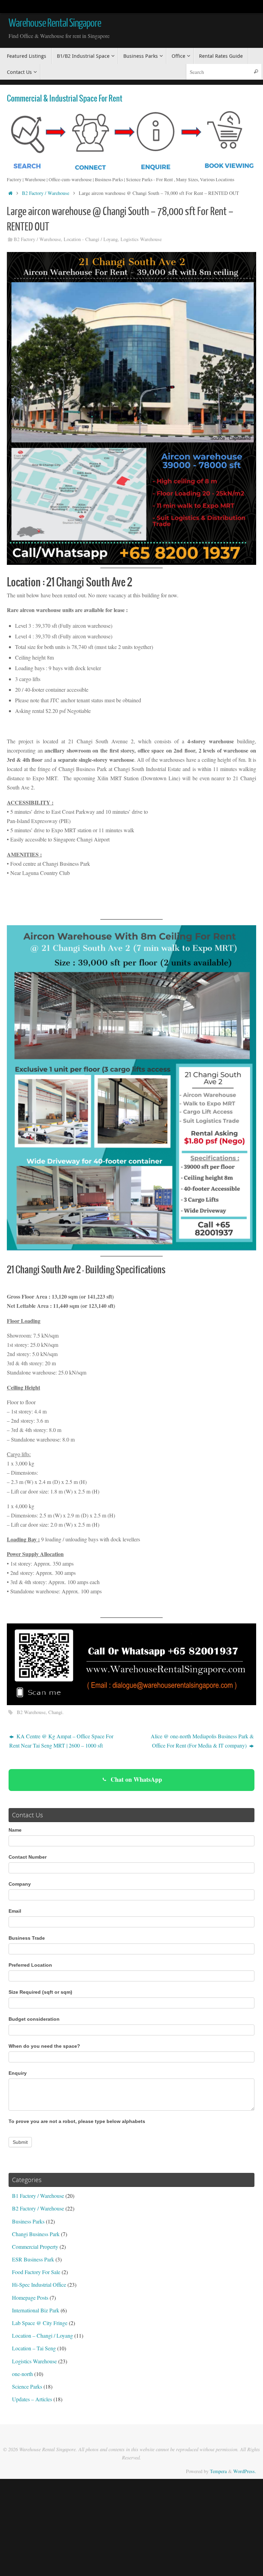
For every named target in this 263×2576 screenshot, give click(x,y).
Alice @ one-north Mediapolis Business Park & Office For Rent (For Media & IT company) (202, 1741)
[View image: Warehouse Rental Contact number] (131, 1664)
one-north (22, 2374)
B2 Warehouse (31, 1712)
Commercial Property (35, 2247)
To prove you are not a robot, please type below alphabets (77, 2121)
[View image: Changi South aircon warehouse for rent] (131, 1088)
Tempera (218, 2471)
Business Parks (28, 2221)
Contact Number (28, 1857)
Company (20, 1884)
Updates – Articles (32, 2399)
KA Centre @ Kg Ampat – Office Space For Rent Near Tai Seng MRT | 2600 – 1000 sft (61, 1741)
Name (15, 1830)
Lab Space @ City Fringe (40, 2323)
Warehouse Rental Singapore (55, 23)
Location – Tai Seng (34, 2348)
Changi (55, 1712)
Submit (20, 2142)
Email (15, 1911)
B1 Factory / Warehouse (38, 2196)
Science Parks (27, 2386)
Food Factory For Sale (36, 2272)
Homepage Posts (30, 2298)
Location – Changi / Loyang (42, 2335)
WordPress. (245, 2471)
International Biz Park (36, 2310)
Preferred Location (30, 1965)
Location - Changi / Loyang (91, 239)
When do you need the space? (44, 2046)
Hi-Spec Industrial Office (39, 2285)
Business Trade (27, 1938)
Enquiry (18, 2073)
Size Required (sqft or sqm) (40, 1992)
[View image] (131, 408)
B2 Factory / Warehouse (46, 193)
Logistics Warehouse (141, 239)
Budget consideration (34, 2019)
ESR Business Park (33, 2259)
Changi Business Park (36, 2234)
